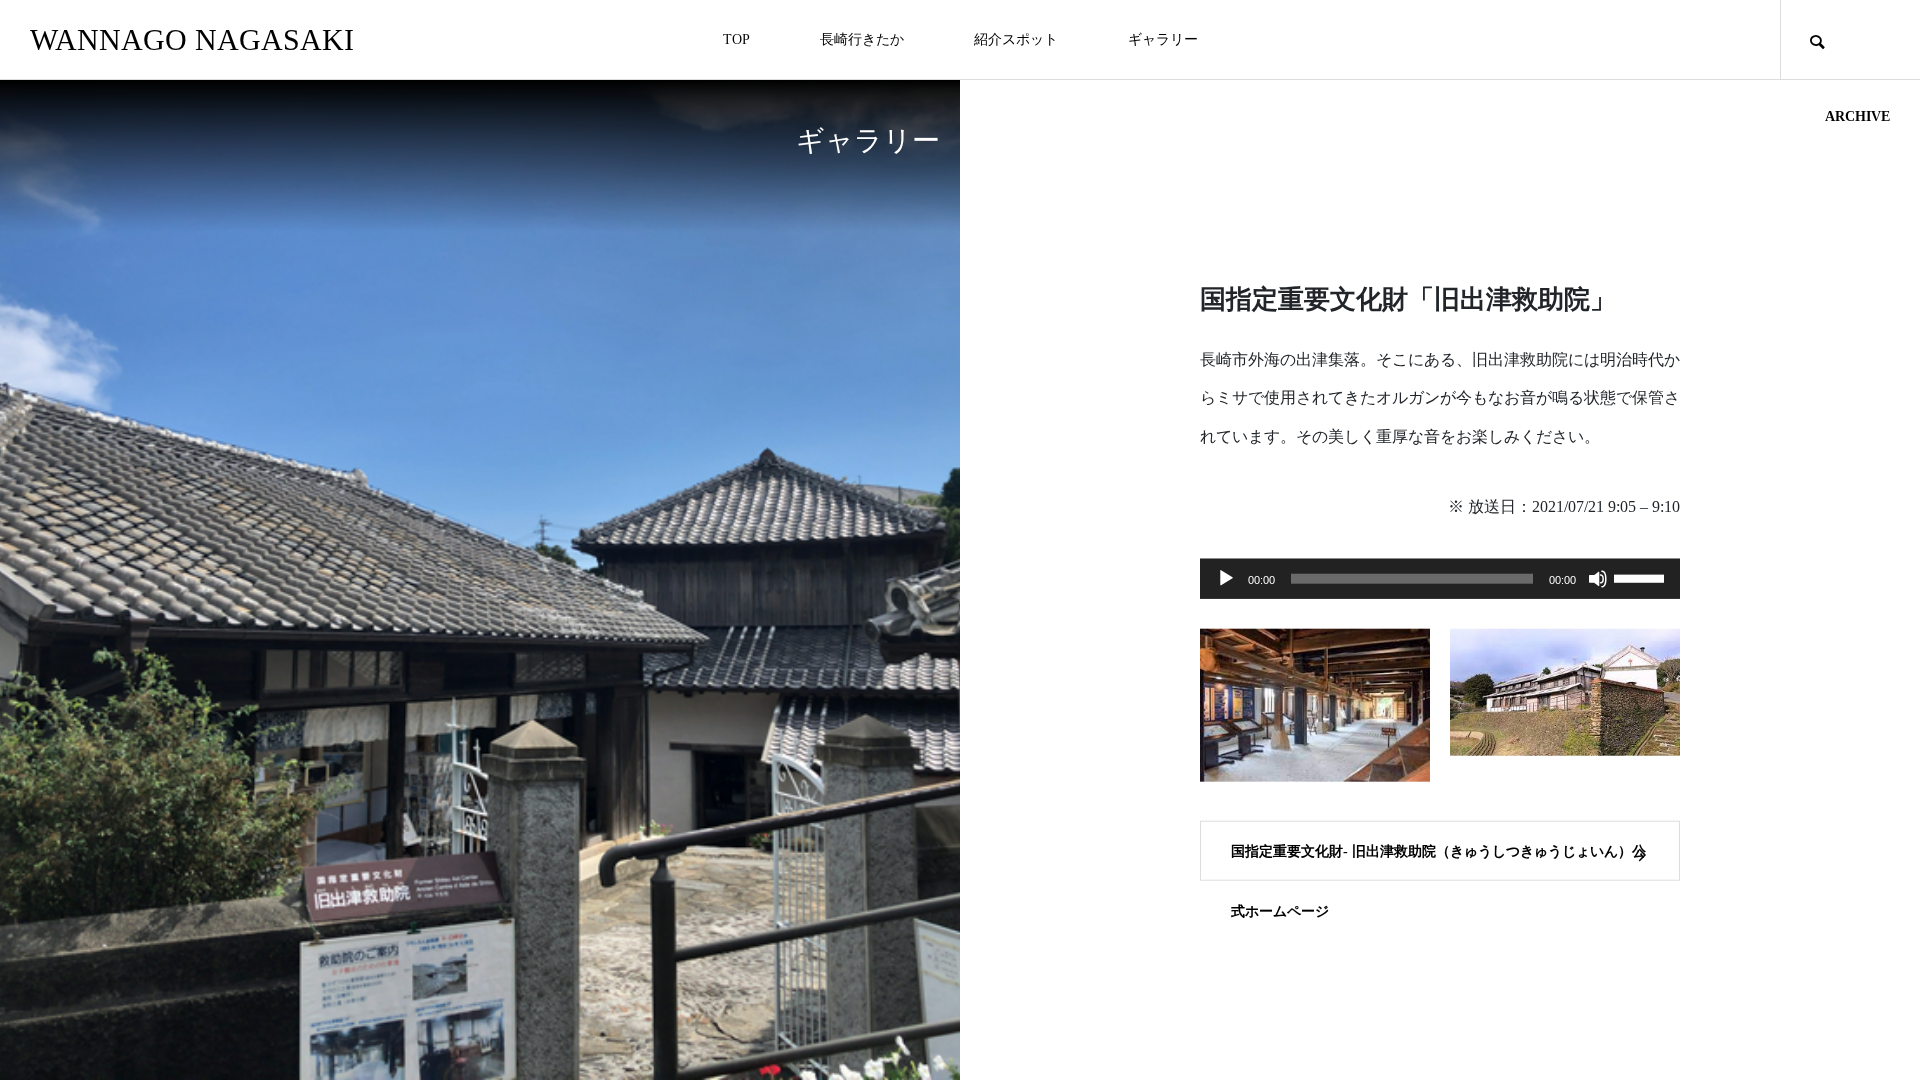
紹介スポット (1016, 39)
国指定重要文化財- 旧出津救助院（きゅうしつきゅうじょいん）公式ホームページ (1438, 861)
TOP (736, 39)
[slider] (1642, 576)
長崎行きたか (862, 39)
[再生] (1226, 578)
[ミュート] (1598, 578)
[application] (1440, 578)
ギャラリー (1163, 39)
